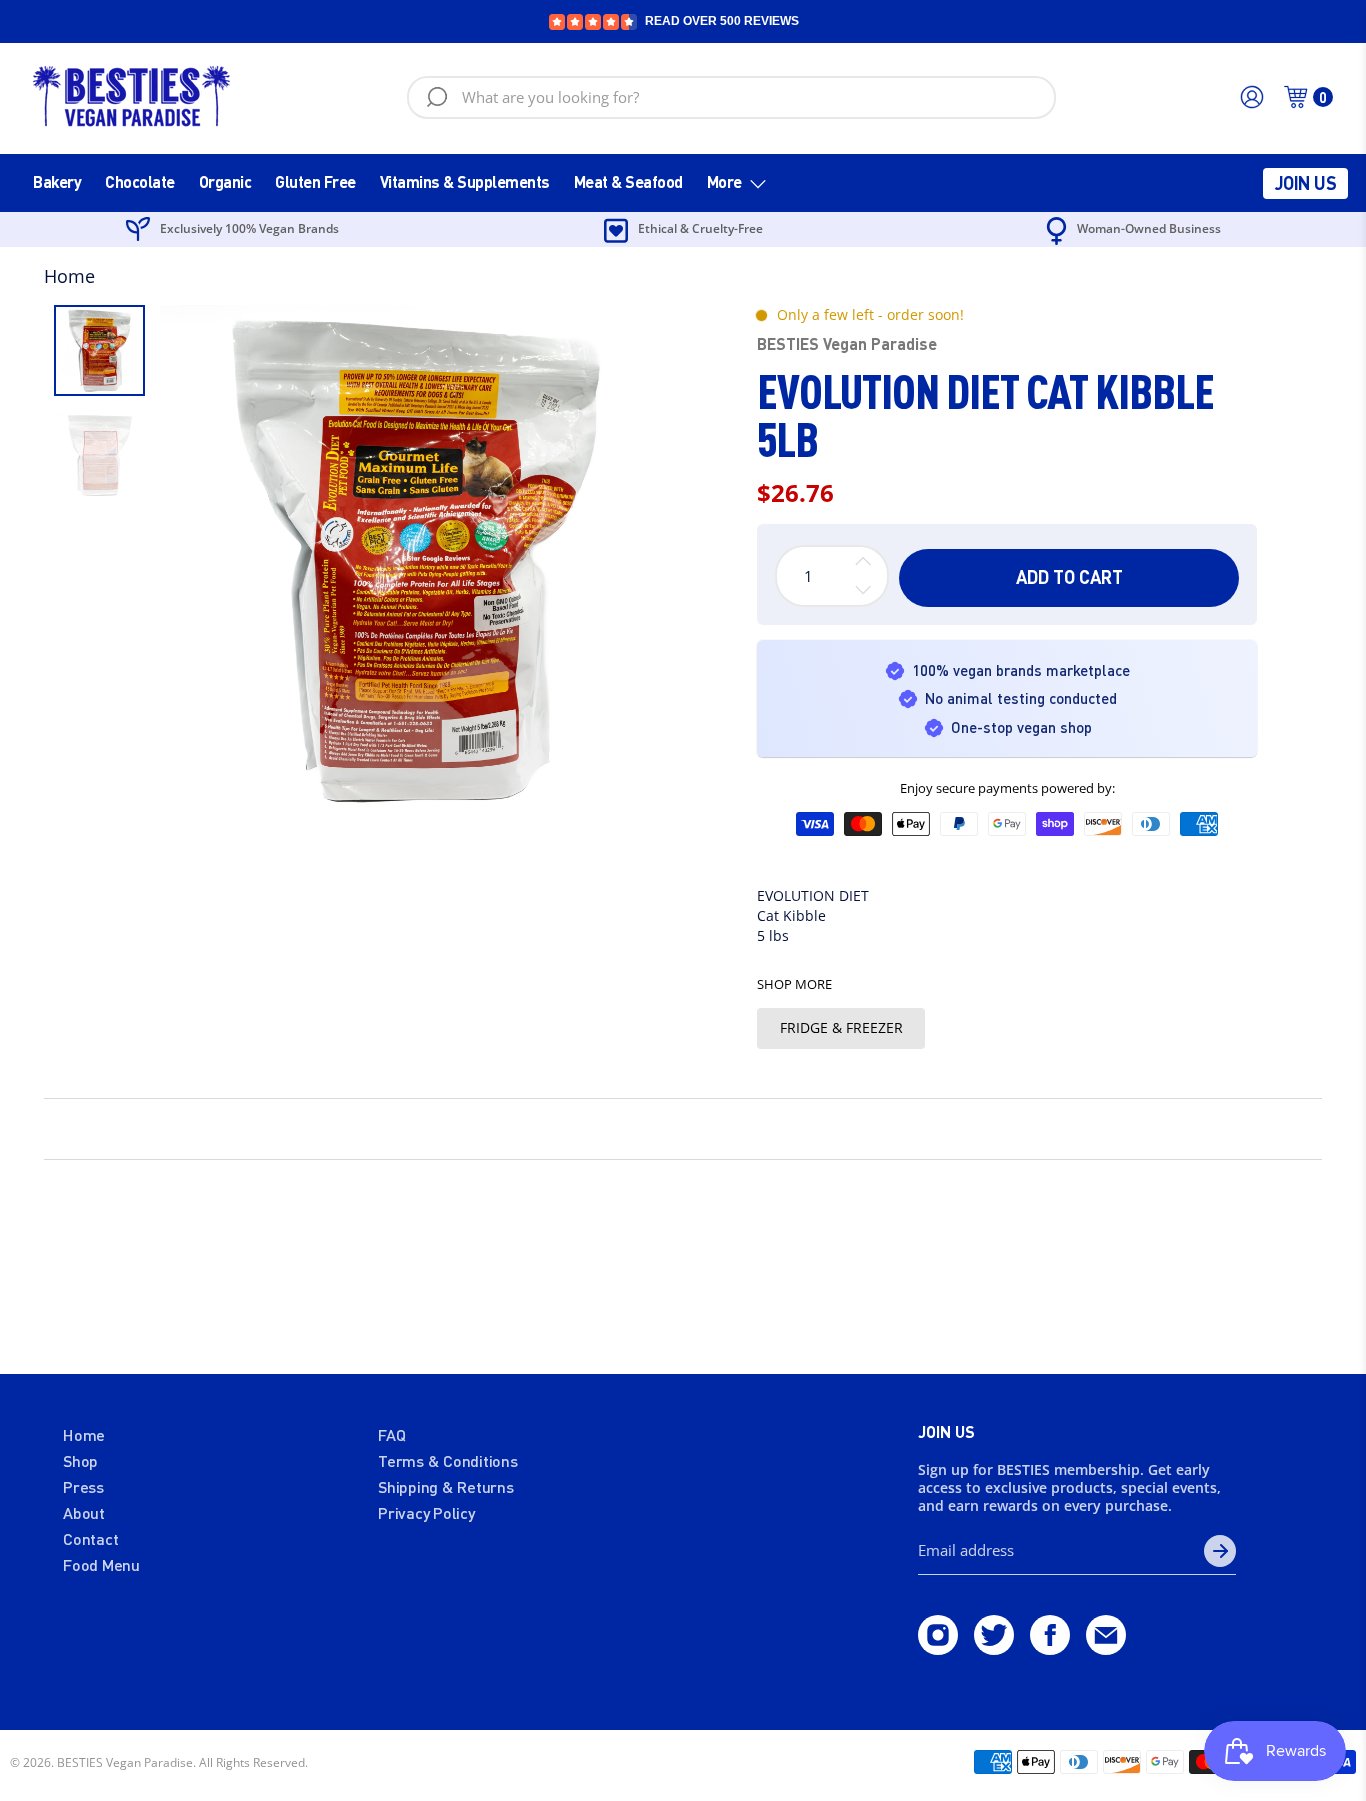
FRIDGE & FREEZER (841, 1027)
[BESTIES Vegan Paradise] (132, 97)
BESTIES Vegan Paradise (847, 343)
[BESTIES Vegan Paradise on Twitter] (994, 1648)
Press (83, 1486)
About (84, 1512)
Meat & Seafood (628, 181)
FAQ (391, 1434)
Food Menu (101, 1564)
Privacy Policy (426, 1512)
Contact (90, 1538)
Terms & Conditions (448, 1460)
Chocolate (140, 181)
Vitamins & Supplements (465, 181)
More (724, 181)
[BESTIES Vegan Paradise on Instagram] (938, 1648)
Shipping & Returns (446, 1486)
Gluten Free (315, 181)
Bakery (57, 181)
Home (69, 276)
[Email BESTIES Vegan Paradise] (1106, 1648)
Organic (225, 181)
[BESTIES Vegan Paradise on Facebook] (1050, 1648)
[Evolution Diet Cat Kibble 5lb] (416, 561)
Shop (80, 1460)
